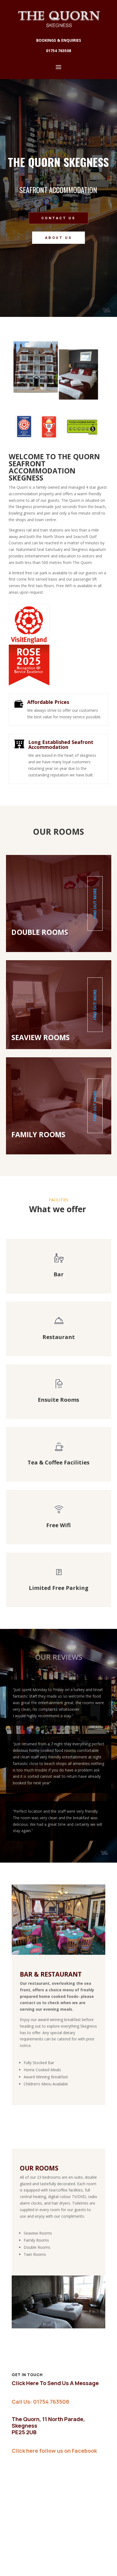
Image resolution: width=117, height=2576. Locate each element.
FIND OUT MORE (95, 903)
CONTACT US (59, 218)
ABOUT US (59, 238)
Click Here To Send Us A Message (55, 2383)
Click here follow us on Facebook (54, 2451)
